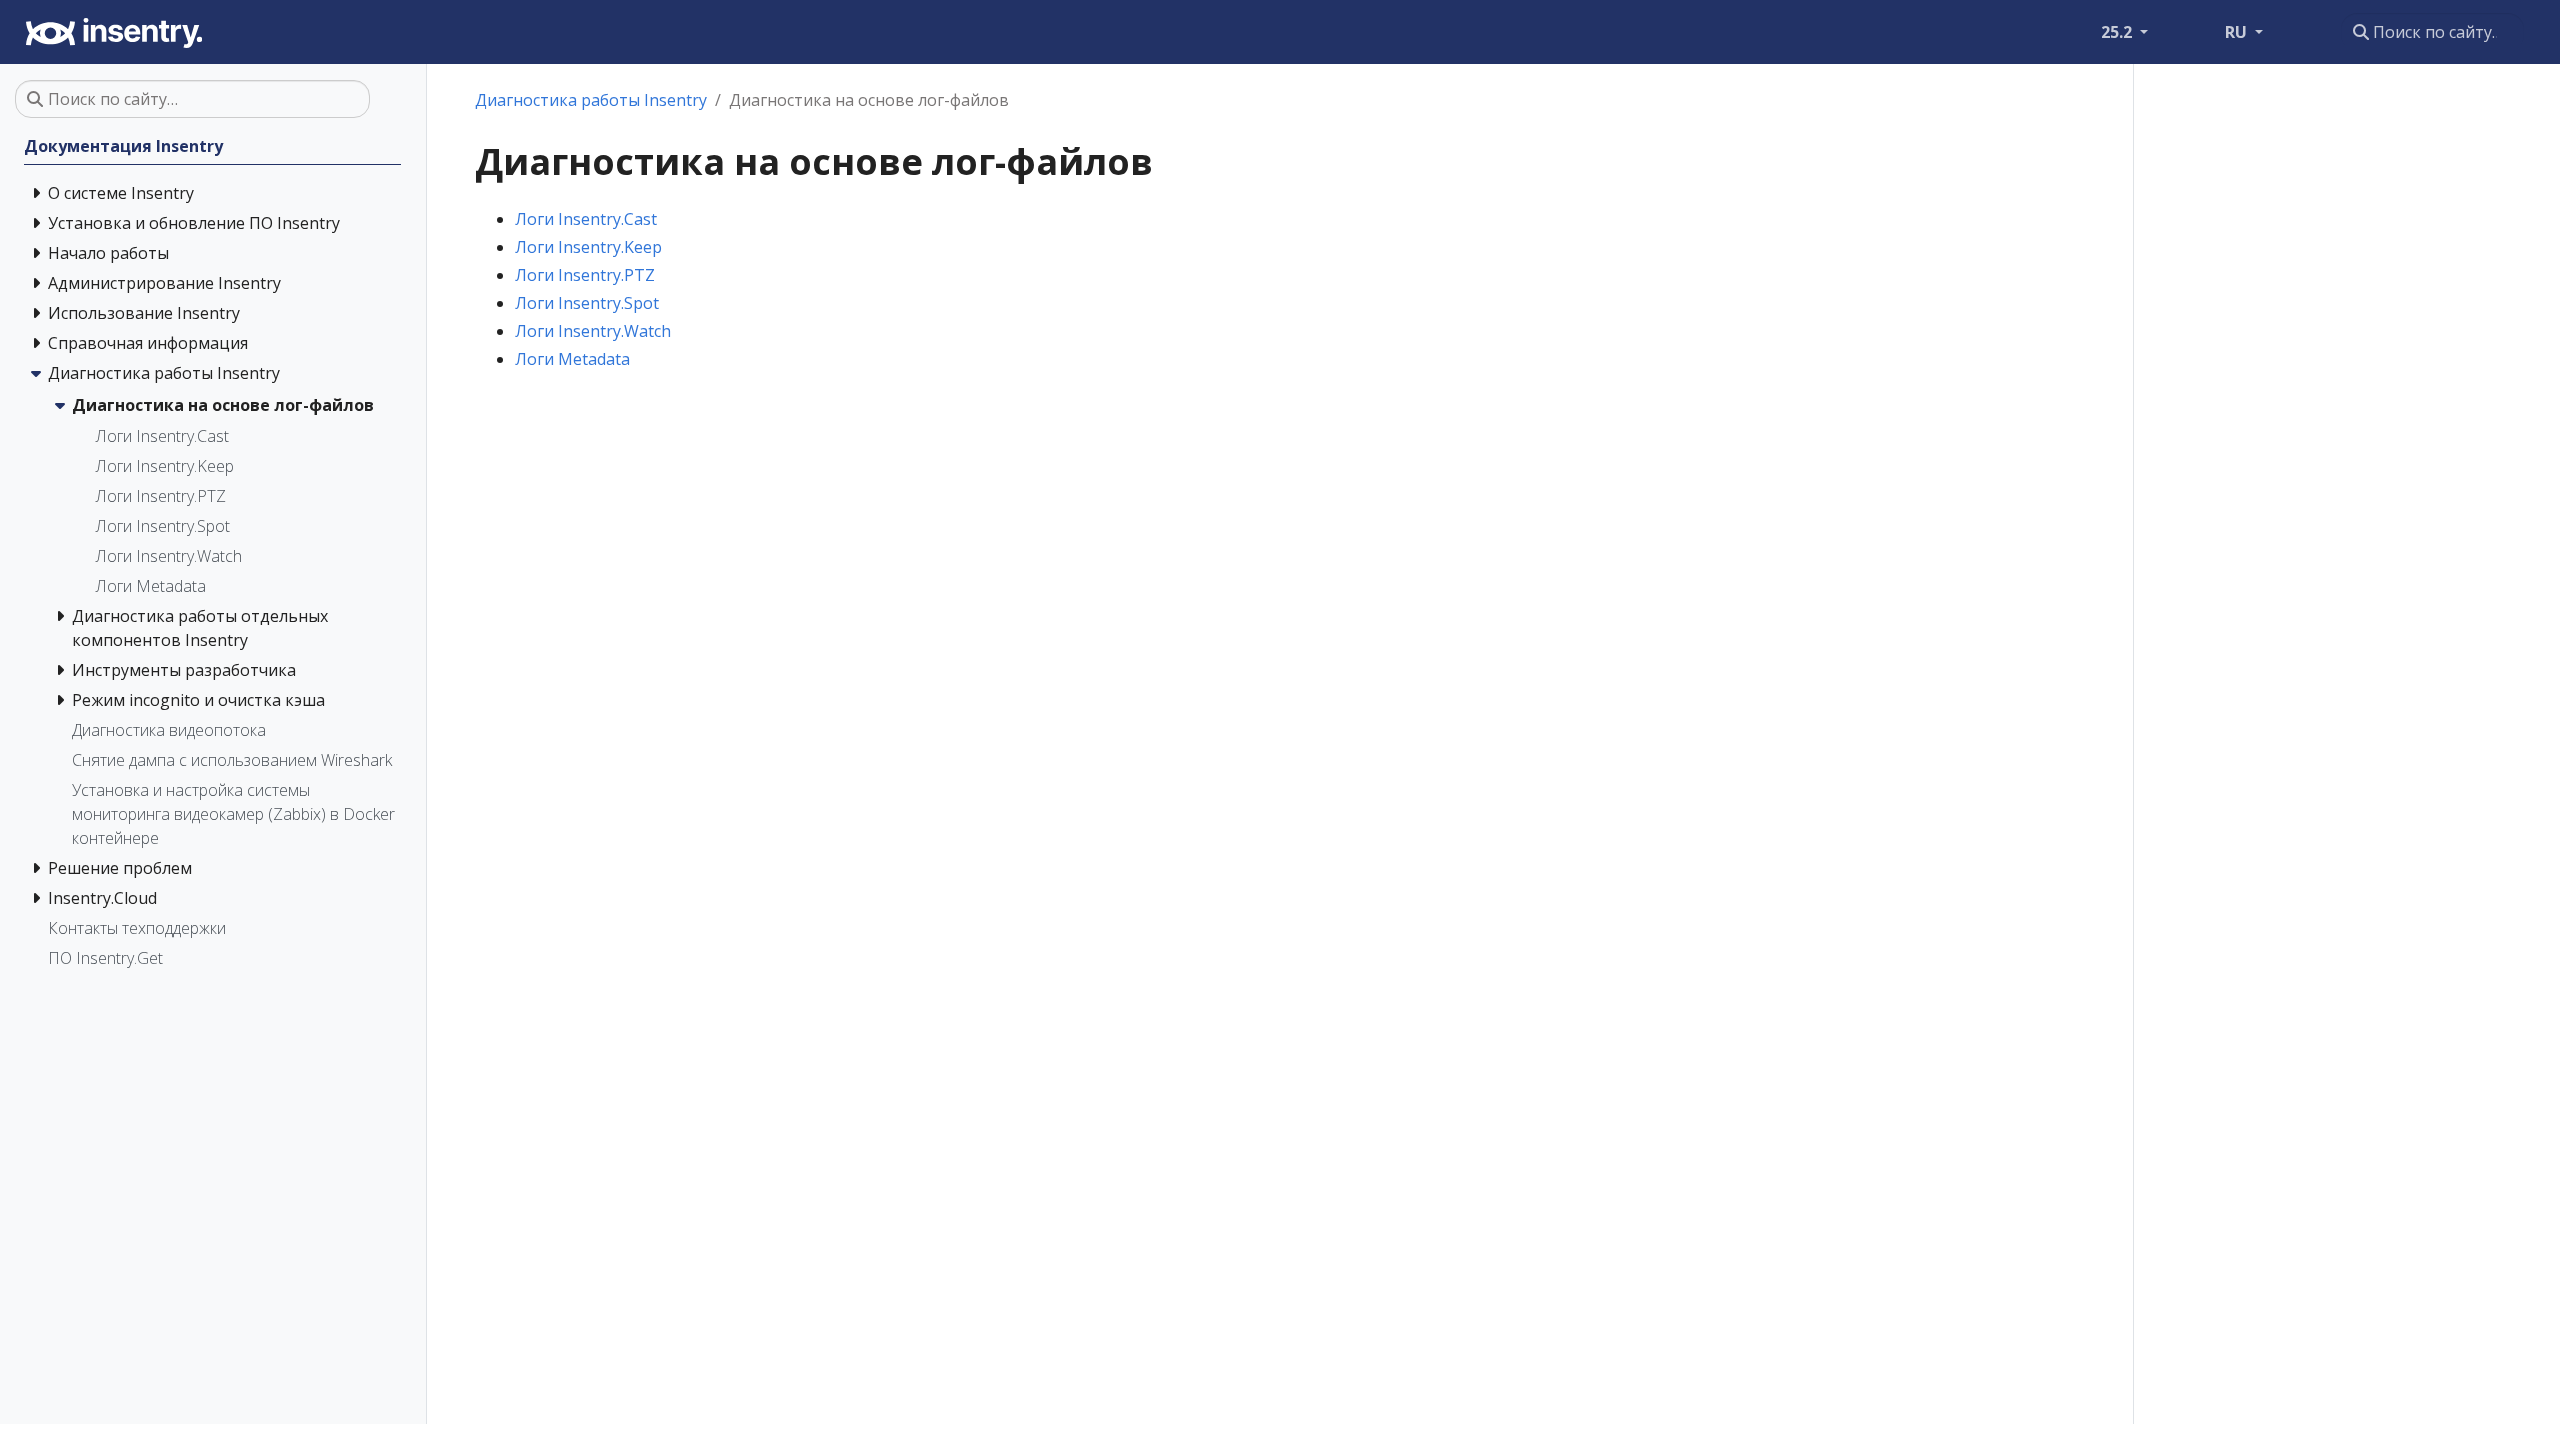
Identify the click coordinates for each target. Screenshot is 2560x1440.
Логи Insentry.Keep (588, 247)
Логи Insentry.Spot (587, 303)
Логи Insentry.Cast (586, 219)
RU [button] (2238, 32)
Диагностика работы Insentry (591, 100)
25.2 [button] (2118, 32)
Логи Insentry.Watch (593, 331)
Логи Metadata (572, 359)
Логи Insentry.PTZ (585, 275)
